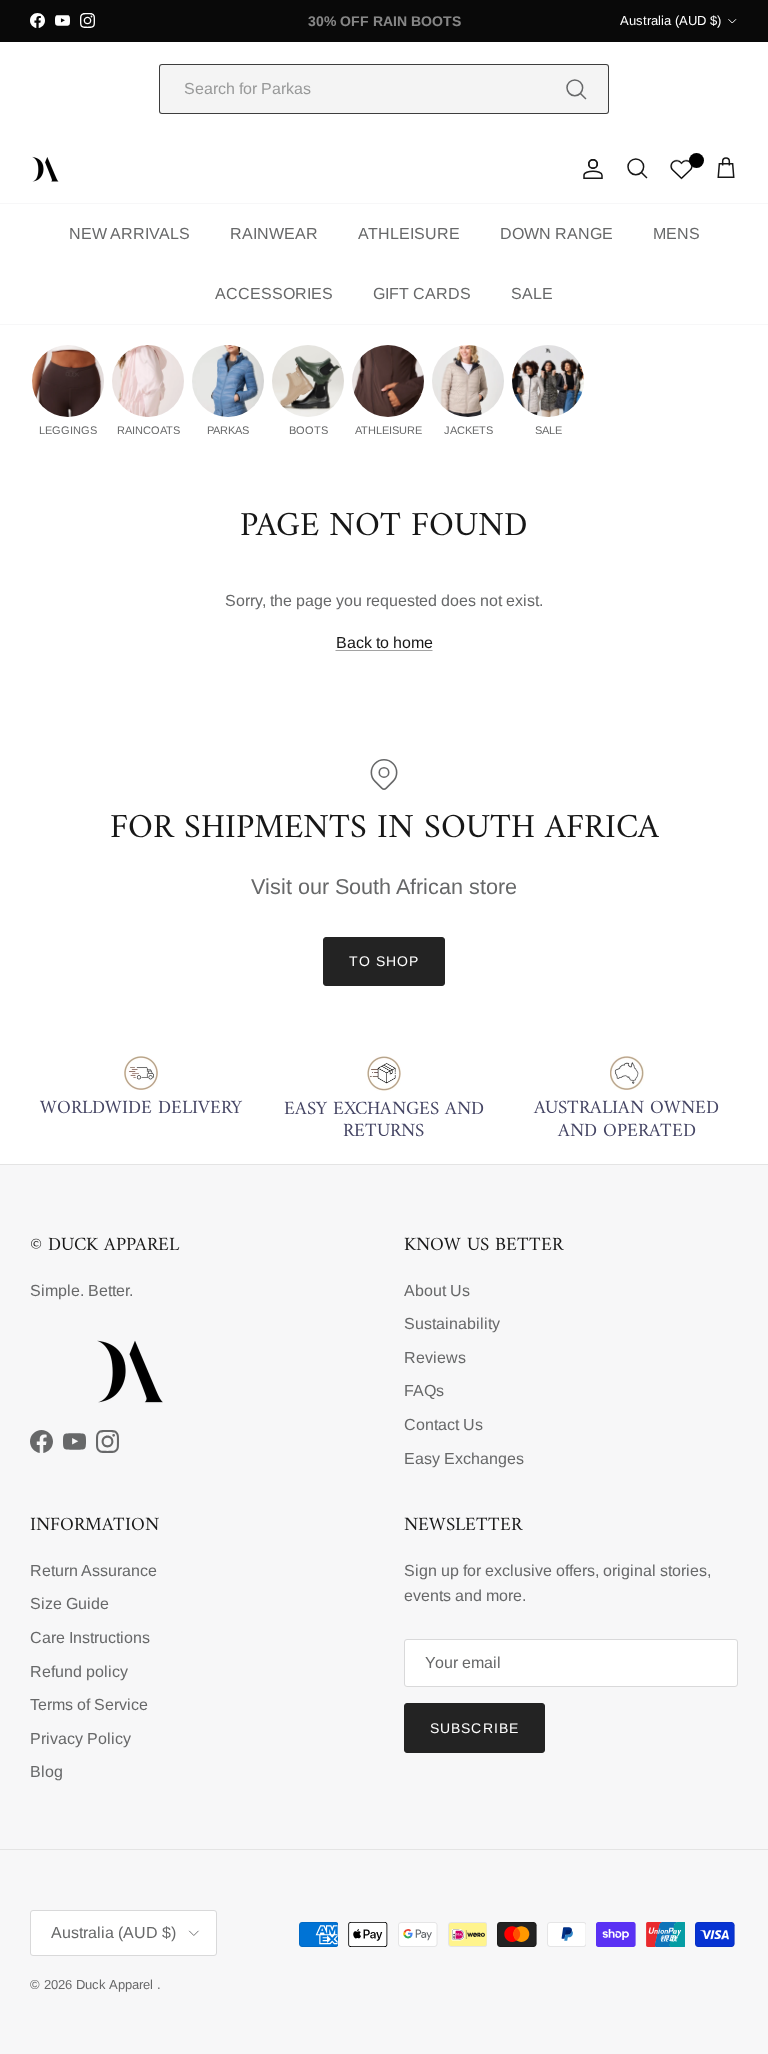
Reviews (435, 1357)
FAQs (424, 1390)
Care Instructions (90, 1637)
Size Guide (69, 1603)
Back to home (384, 642)
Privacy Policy (80, 1738)
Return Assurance (93, 1570)
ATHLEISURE (409, 233)
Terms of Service (89, 1704)
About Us (437, 1290)
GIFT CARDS (422, 293)
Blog (46, 1771)
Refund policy (79, 1671)
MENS (676, 233)
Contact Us (443, 1424)
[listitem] (68, 391)
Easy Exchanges (464, 1458)
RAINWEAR (274, 233)
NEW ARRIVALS (129, 233)
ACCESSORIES (274, 293)
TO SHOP (384, 961)
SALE (532, 293)
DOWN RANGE (556, 233)
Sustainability (452, 1323)
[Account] (589, 169)
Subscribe (474, 1728)
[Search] (576, 89)
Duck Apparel (116, 1984)
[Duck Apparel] (45, 169)
